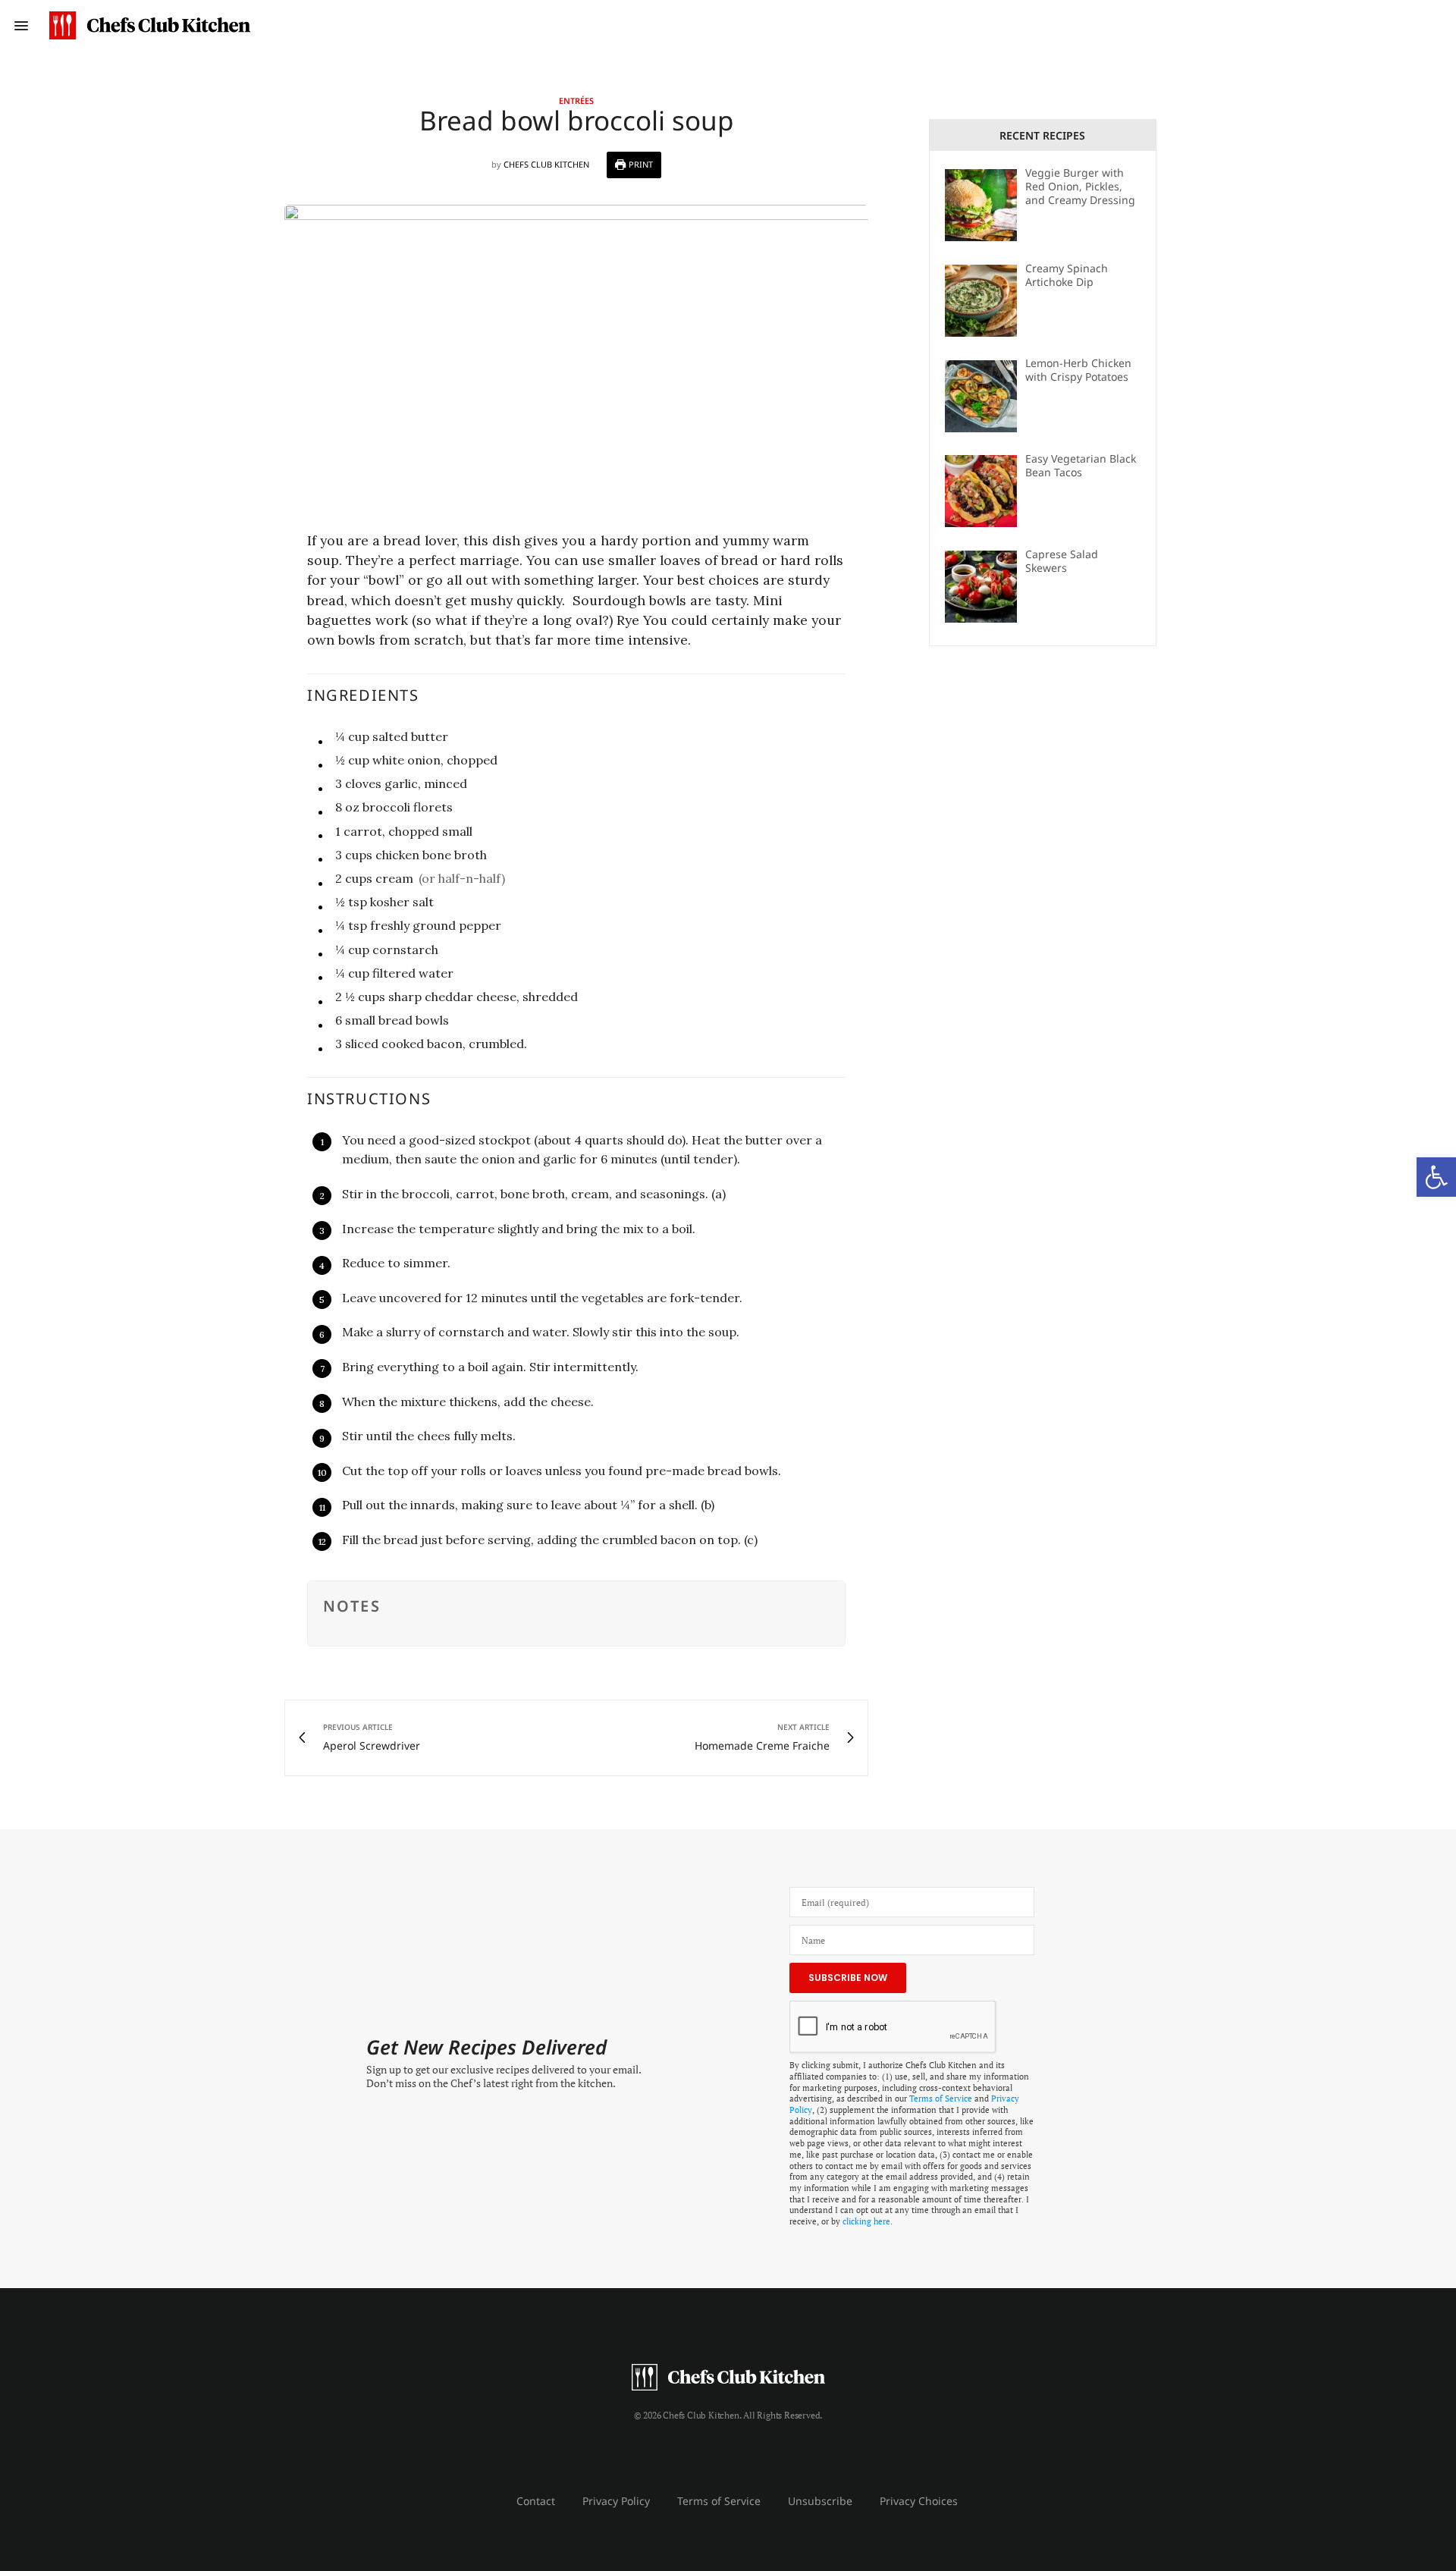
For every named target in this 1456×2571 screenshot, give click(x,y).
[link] (1436, 1177)
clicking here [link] (866, 2221)
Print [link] (640, 164)
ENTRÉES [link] (576, 100)
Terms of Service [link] (941, 2099)
